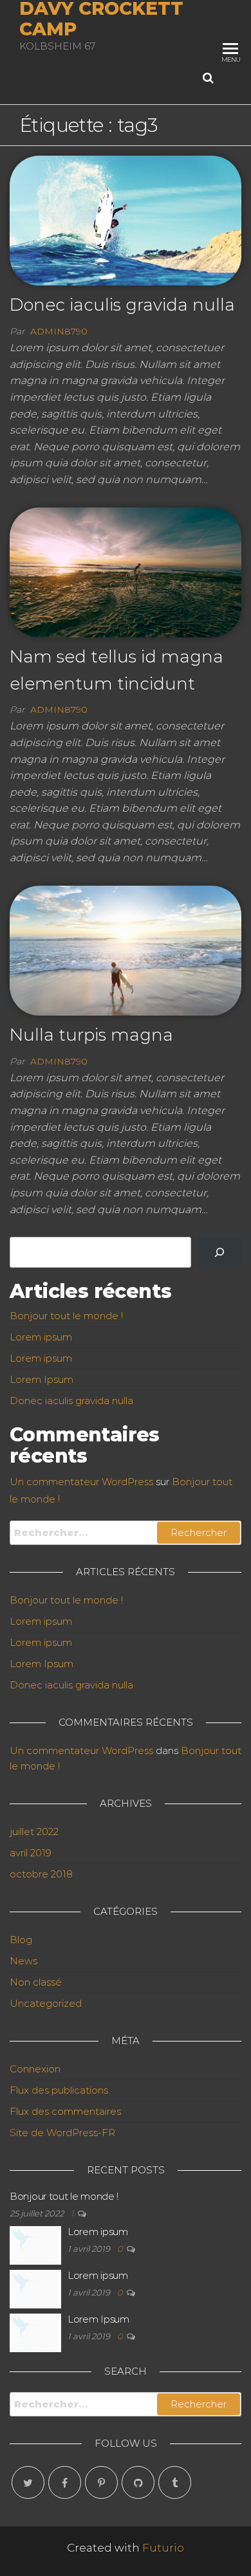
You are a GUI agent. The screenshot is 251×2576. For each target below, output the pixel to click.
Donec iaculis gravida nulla (122, 305)
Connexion (35, 2069)
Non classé (36, 1982)
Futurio (163, 2548)
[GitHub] (138, 2482)
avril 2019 (31, 1853)
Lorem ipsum (41, 1337)
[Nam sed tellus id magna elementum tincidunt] (126, 571)
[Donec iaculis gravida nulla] (126, 220)
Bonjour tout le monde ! (66, 1316)
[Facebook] (65, 2482)
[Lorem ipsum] (35, 2244)
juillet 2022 (34, 1832)
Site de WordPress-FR (62, 2133)
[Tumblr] (175, 2482)
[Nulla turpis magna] (126, 949)
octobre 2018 (41, 1874)
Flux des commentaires (65, 2111)
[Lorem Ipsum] (35, 2332)
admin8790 (59, 331)
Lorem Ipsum (42, 1379)
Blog (21, 1940)
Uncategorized (46, 2003)
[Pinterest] (101, 2482)
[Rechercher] (219, 1252)
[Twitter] (28, 2482)
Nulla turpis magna (91, 1035)
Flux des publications (59, 2090)
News (23, 1961)
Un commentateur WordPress (81, 1482)
